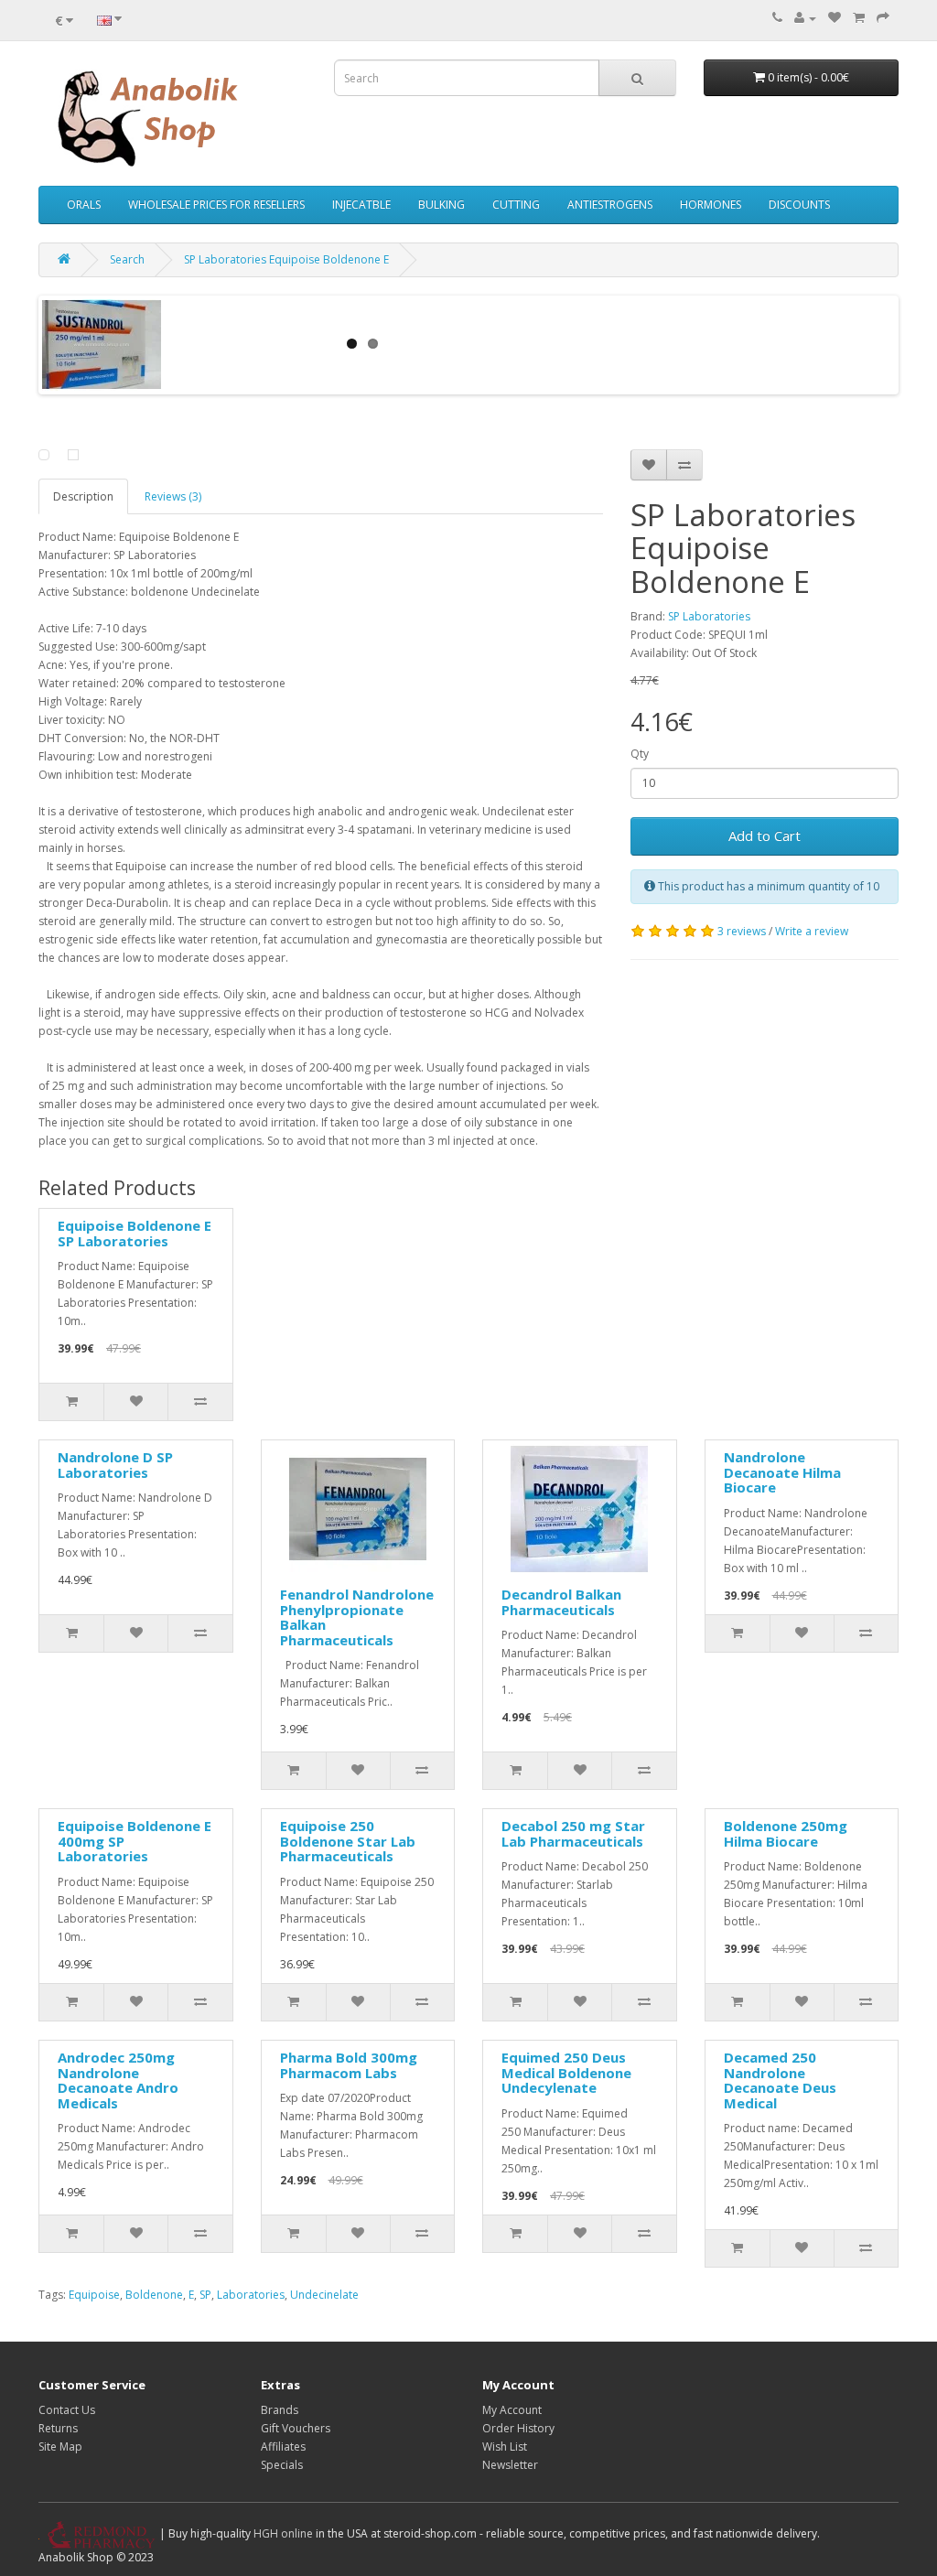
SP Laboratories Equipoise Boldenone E (286, 259)
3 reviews (742, 931)
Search (127, 259)
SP (205, 2295)
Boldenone (154, 2295)
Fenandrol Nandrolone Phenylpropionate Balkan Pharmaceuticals (357, 1617)
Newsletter (510, 2465)
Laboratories (251, 2295)
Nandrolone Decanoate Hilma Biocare (782, 1472)
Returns (58, 2428)
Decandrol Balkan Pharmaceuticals (561, 1602)
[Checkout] (883, 18)
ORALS (84, 205)
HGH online (283, 2533)
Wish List (505, 2447)
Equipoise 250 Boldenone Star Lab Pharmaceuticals (348, 1841)
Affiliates (283, 2447)
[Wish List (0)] (835, 18)
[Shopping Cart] (859, 18)
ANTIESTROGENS (610, 205)
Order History (518, 2428)
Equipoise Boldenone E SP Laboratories (135, 1233)
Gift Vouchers (296, 2428)
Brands (280, 2410)
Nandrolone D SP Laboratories (115, 1465)
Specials (282, 2465)
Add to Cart (765, 835)
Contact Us (67, 2410)
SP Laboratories (709, 616)
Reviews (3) (173, 496)
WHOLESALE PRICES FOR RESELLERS (216, 205)
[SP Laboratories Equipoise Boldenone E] (44, 455)
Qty (640, 754)
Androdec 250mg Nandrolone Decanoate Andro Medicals (118, 2080)
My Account (512, 2410)
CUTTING (516, 205)
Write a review (812, 931)
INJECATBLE (361, 205)
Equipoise (94, 2295)
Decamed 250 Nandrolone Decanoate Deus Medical (780, 2080)
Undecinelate (324, 2295)
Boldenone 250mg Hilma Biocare (786, 1833)
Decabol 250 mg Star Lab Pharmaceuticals (573, 1833)
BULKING (442, 205)
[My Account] (805, 18)
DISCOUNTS (799, 205)
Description (83, 496)
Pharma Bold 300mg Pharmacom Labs (349, 2065)
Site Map (60, 2447)
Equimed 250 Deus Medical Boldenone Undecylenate (566, 2072)
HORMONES (711, 205)
